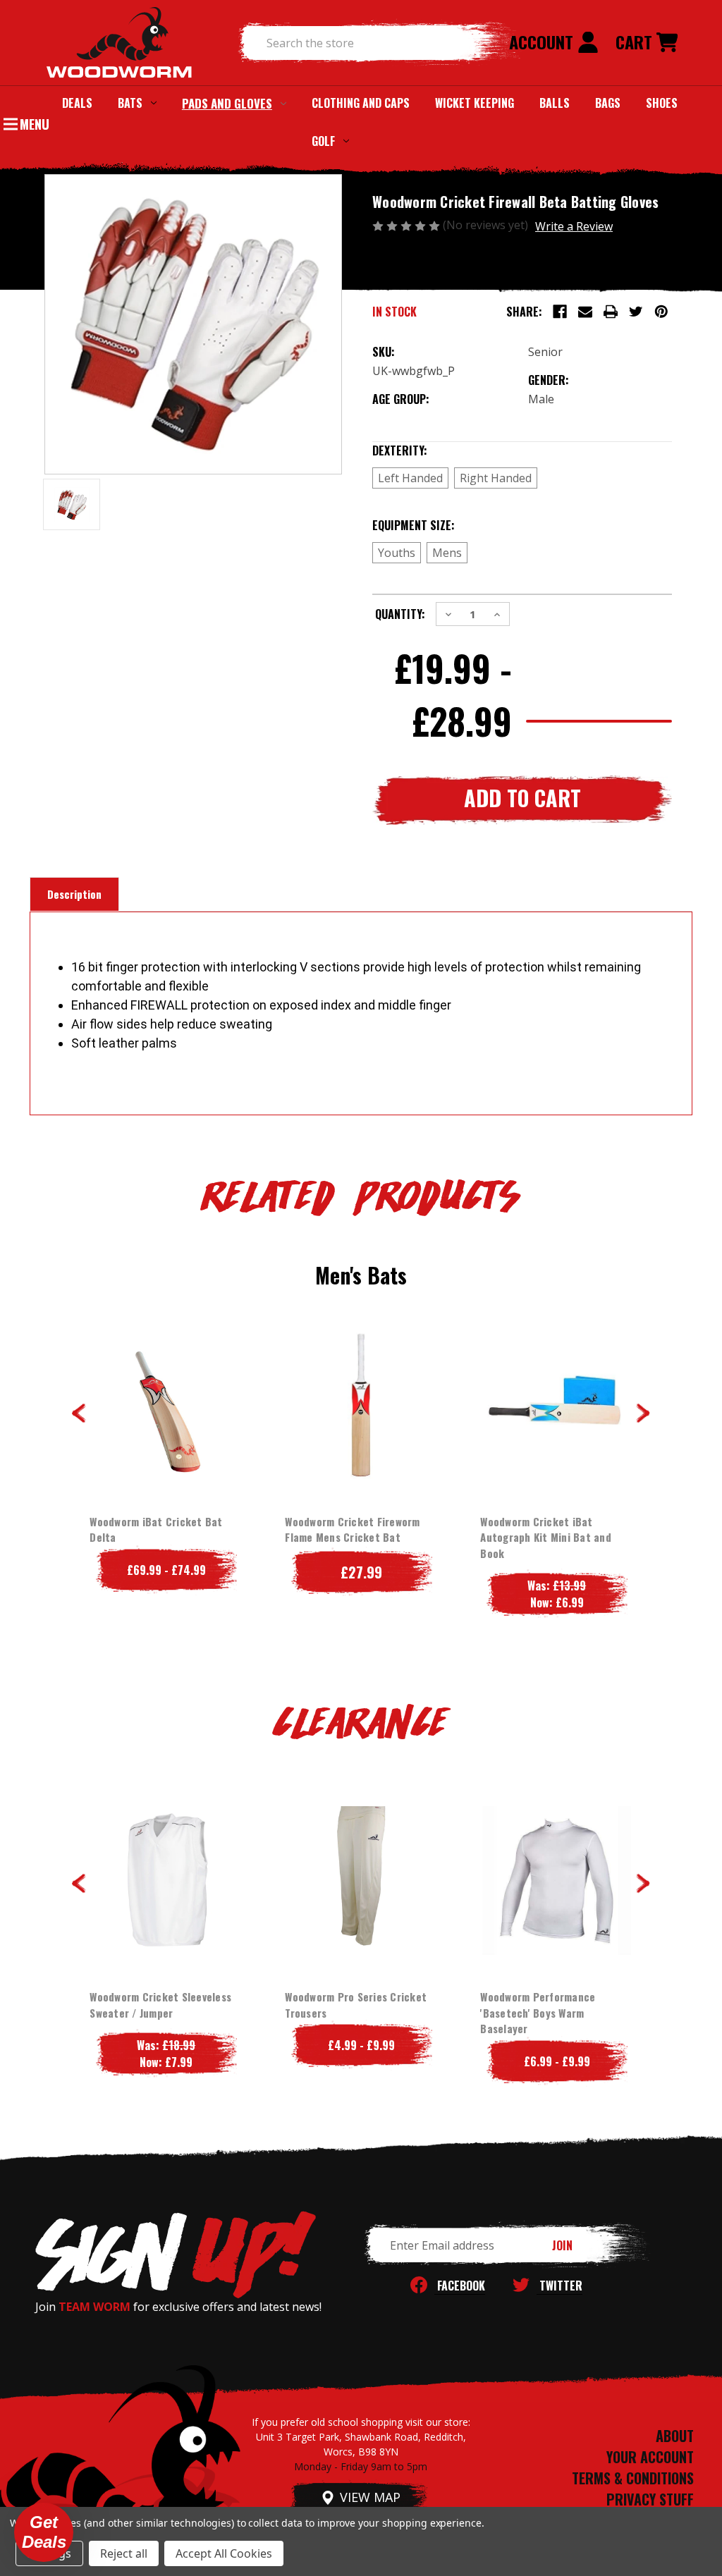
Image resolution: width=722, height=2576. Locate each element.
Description (74, 894)
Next (643, 1413)
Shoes (662, 103)
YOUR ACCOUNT (650, 2457)
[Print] (611, 312)
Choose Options (166, 1433)
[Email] (585, 312)
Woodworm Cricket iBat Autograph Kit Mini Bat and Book (546, 1537)
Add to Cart (361, 1433)
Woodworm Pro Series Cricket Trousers (356, 2005)
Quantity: (400, 614)
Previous (79, 1413)
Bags (608, 103)
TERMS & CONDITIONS (633, 2478)
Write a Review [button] (574, 226)
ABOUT (675, 2436)
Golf (323, 141)
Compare (162, 1405)
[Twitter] (636, 312)
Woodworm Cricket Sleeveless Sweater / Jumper (160, 2005)
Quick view (155, 1377)
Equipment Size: (442, 525)
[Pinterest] (661, 312)
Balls (555, 103)
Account (543, 42)
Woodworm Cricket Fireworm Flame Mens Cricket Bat (352, 1529)
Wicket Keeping (475, 103)
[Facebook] (560, 312)
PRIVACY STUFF (650, 2499)
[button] (44, 2532)
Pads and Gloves (227, 103)
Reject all (124, 2553)
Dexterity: (429, 450)
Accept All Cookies (224, 2553)
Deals (77, 103)
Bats (130, 103)
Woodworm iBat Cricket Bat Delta (156, 1529)
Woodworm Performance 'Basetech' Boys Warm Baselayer (538, 2012)
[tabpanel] (166, 1459)
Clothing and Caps (361, 103)
